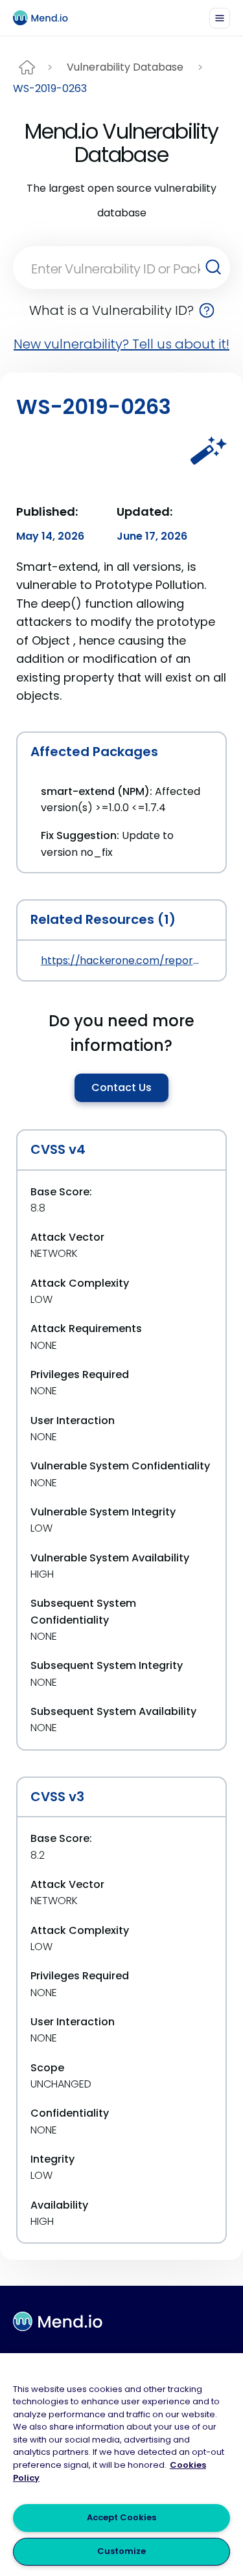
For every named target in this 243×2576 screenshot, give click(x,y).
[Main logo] (46, 18)
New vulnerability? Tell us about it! (121, 344)
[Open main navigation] (220, 18)
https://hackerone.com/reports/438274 (121, 960)
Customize (121, 2551)
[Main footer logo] (58, 2321)
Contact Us (121, 1087)
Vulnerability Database (125, 67)
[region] (121, 2465)
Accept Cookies (121, 2517)
